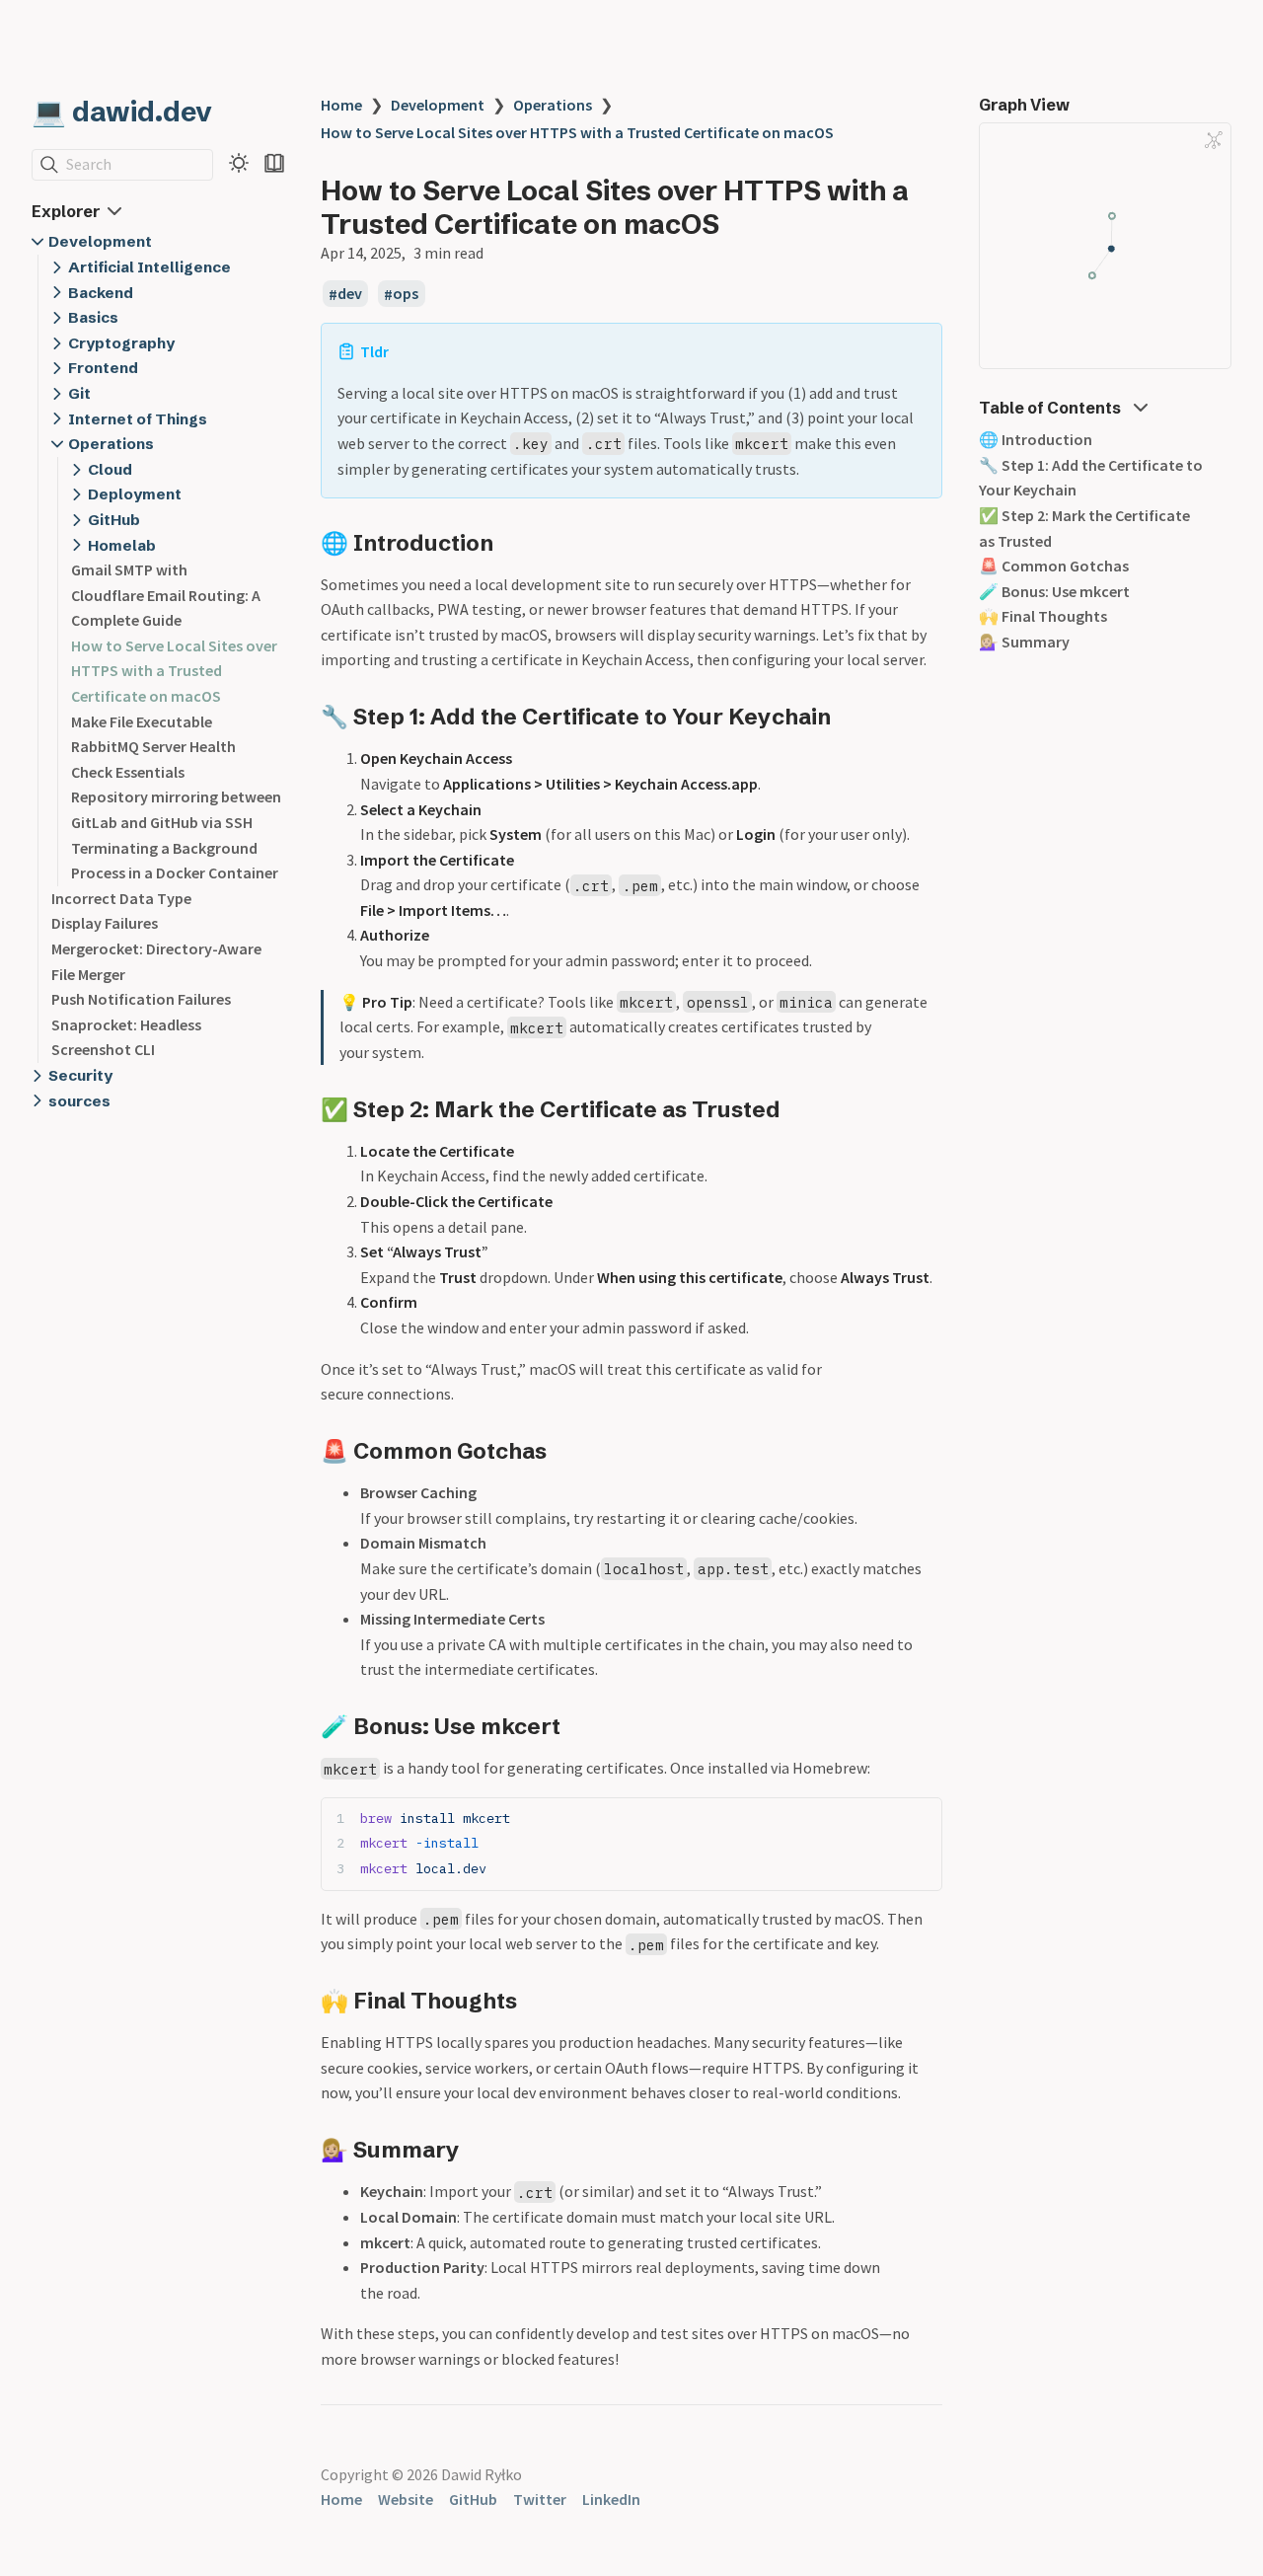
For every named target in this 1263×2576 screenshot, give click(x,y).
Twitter (540, 2499)
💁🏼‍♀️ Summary (1024, 642)
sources (79, 1101)
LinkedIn (611, 2499)
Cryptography (121, 343)
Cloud (110, 469)
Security (80, 1075)
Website (406, 2499)
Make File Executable (142, 721)
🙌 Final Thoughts (1043, 616)
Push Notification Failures (141, 999)
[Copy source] (921, 1818)
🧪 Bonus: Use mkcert (1054, 591)
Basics (93, 317)
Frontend (103, 368)
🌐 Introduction (1036, 439)
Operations (111, 444)
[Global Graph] (1214, 140)
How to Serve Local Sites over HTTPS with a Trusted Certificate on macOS (174, 671)
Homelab (122, 545)
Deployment (135, 494)
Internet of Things (138, 419)
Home (341, 105)
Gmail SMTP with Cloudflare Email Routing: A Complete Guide (166, 595)
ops (406, 294)
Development (100, 241)
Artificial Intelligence (149, 267)
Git (79, 393)
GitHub (114, 520)
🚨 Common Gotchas (1054, 566)
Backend (101, 293)
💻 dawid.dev (122, 112)
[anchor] (512, 542)
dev (350, 294)
